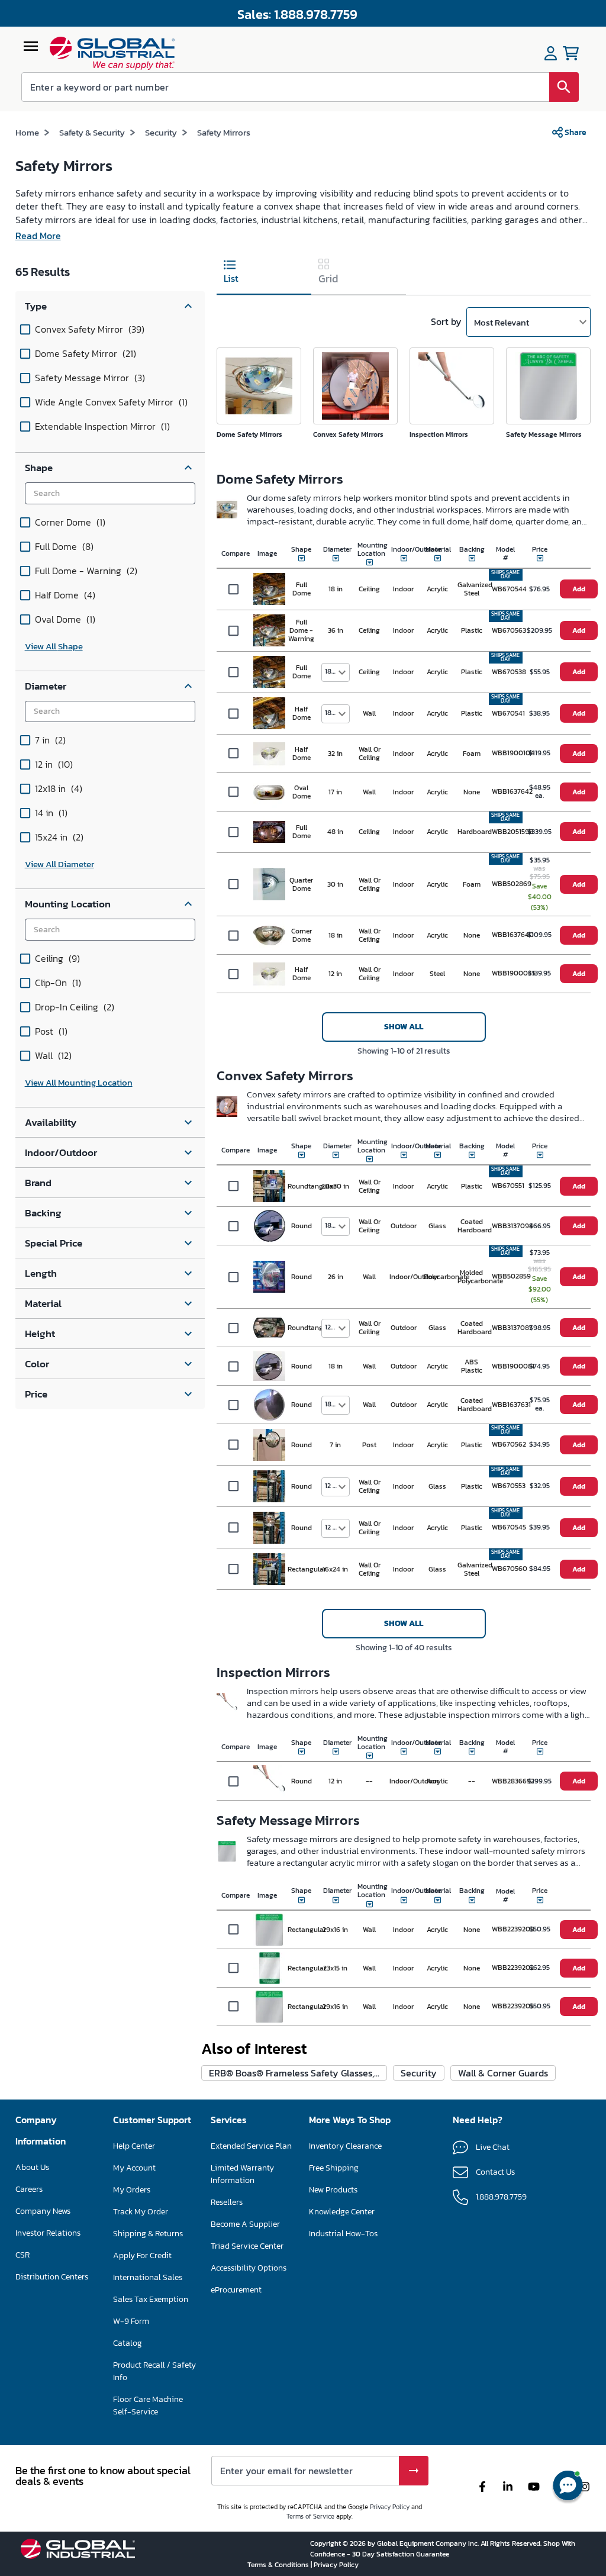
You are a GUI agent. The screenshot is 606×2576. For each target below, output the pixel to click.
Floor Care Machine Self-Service (148, 2406)
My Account (134, 2168)
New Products (333, 2190)
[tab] (264, 273)
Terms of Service (310, 2516)
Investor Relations (48, 2233)
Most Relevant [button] (502, 322)
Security (161, 132)
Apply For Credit (142, 2255)
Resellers (227, 2202)
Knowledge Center (342, 2212)
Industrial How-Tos (343, 2234)
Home (27, 132)
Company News (43, 2211)
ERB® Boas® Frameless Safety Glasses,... (294, 2073)
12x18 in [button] (337, 1327)
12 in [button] (332, 1486)
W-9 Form (131, 2321)
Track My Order (141, 2212)
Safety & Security (92, 132)
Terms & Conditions (279, 2565)
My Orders (132, 2190)
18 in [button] (332, 671)
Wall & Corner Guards (503, 2073)
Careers (29, 2189)
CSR (22, 2255)
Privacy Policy (390, 2507)
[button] (110, 306)
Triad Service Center (247, 2246)
